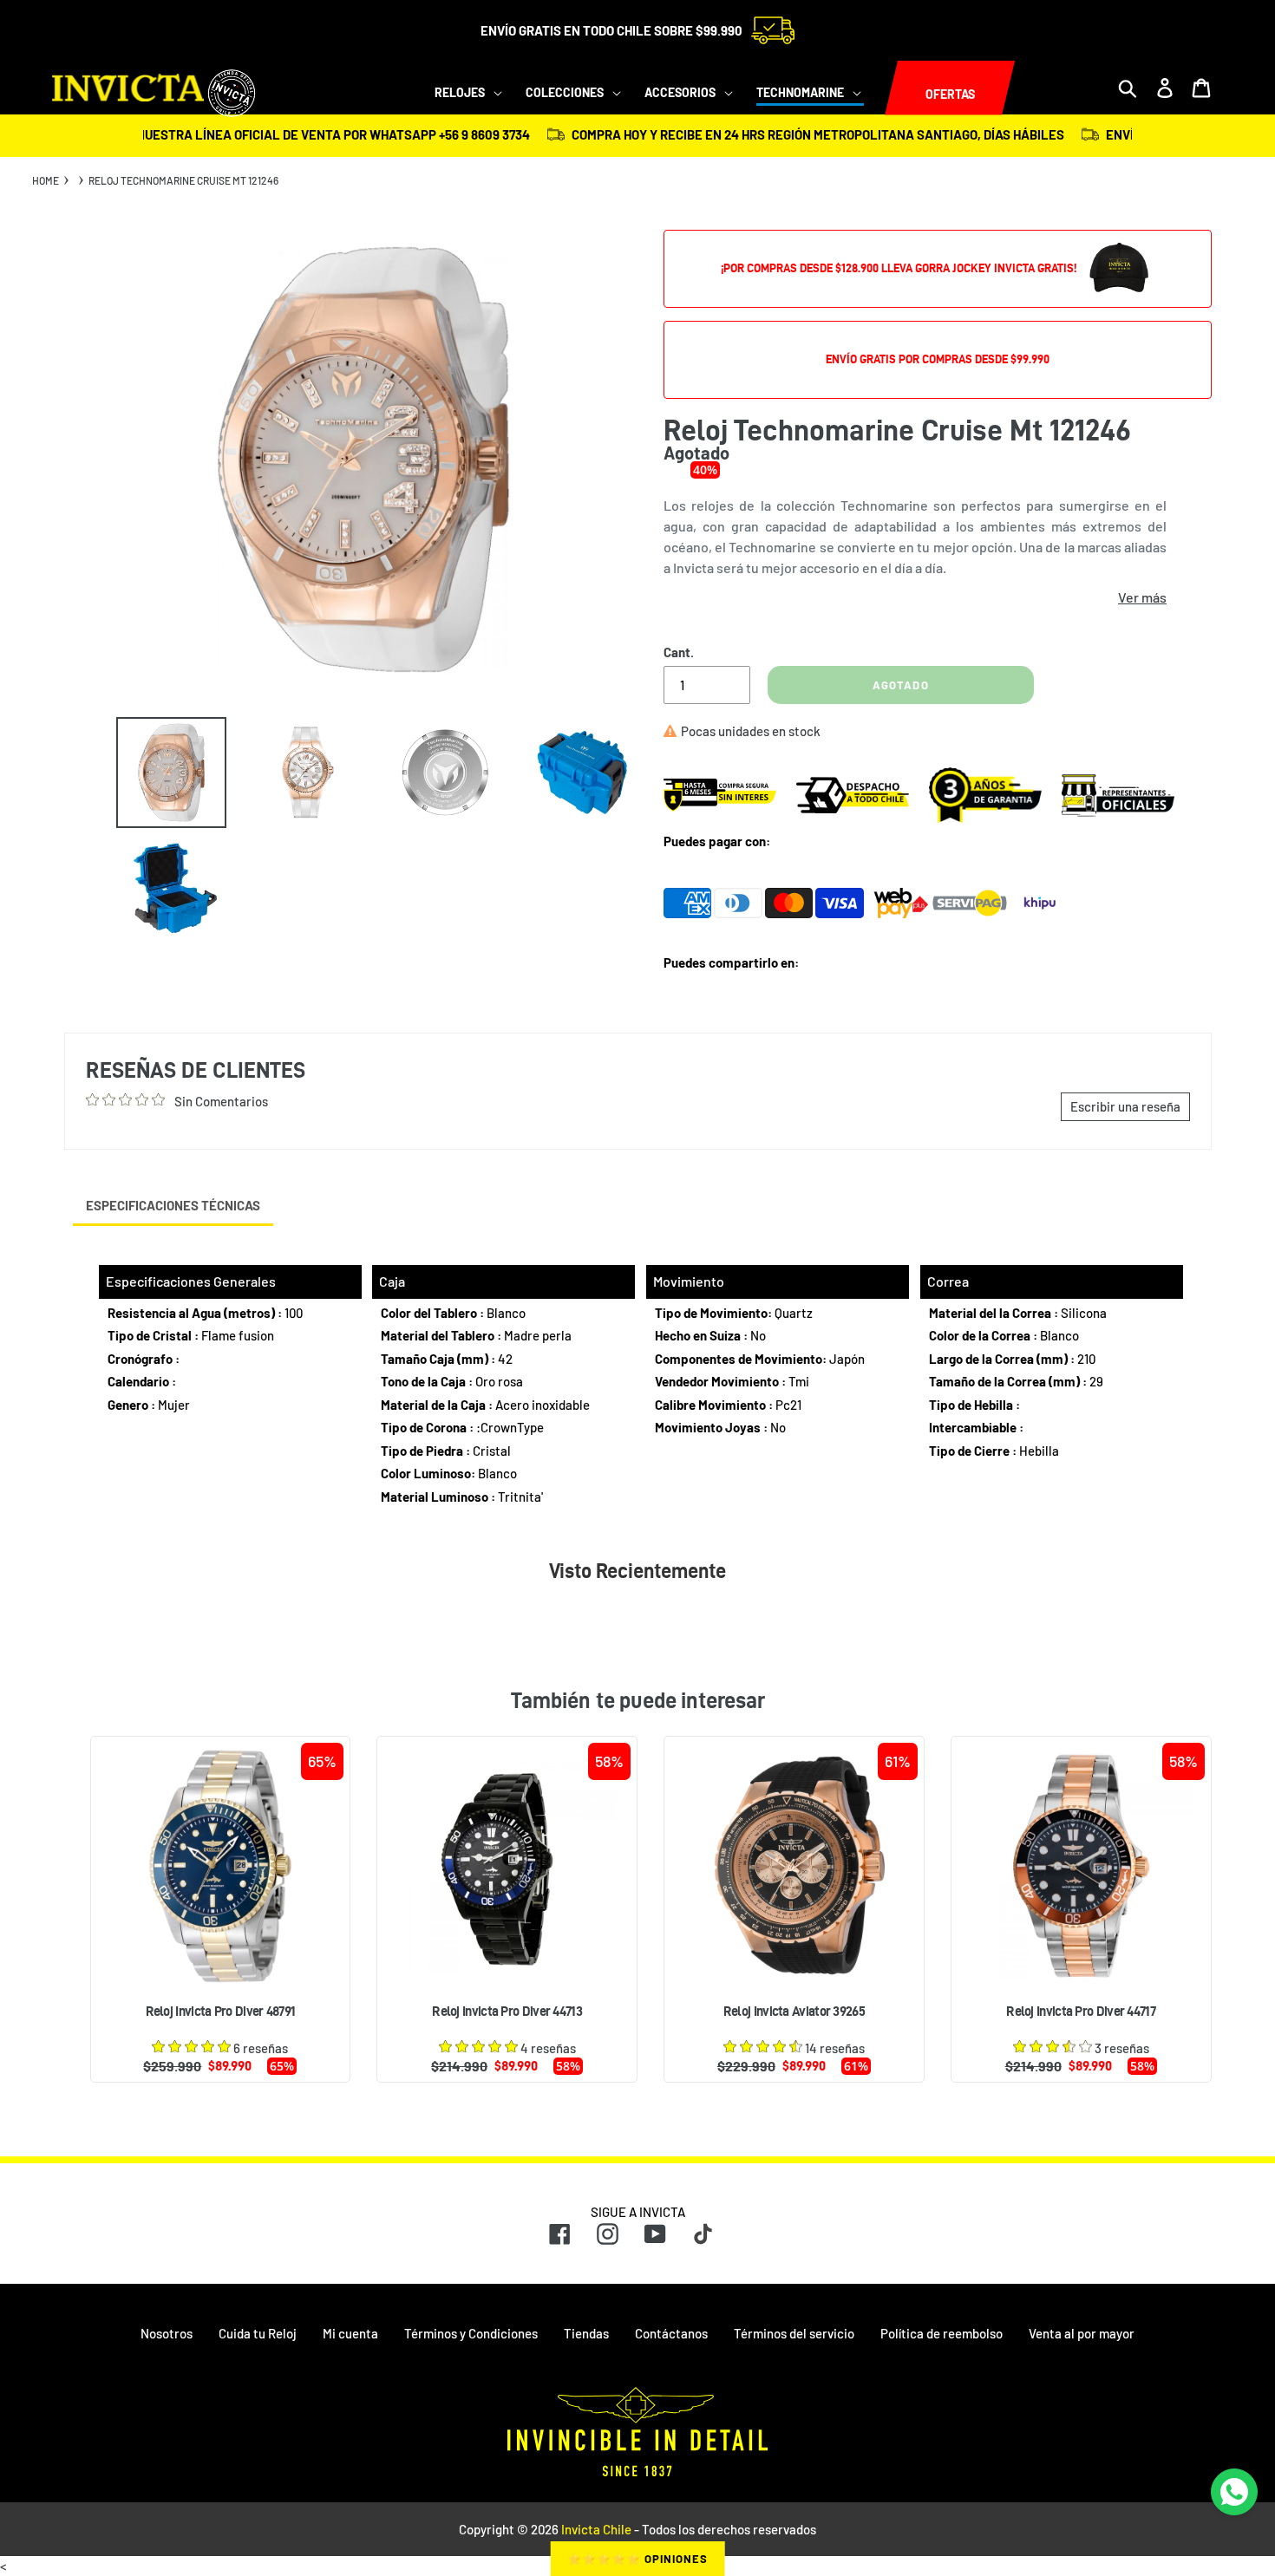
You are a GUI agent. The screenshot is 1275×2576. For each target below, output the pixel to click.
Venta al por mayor (1082, 2333)
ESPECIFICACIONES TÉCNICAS (173, 1205)
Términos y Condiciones (471, 2333)
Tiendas (586, 2333)
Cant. (679, 652)
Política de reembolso (942, 2333)
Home (46, 180)
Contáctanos (671, 2333)
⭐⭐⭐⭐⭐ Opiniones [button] (638, 2559)
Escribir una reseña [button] (1125, 1106)
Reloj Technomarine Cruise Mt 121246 (183, 180)
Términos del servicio (794, 2333)
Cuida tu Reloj (258, 2333)
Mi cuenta (350, 2333)
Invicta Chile (596, 2529)
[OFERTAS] (885, 88)
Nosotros (167, 2333)
